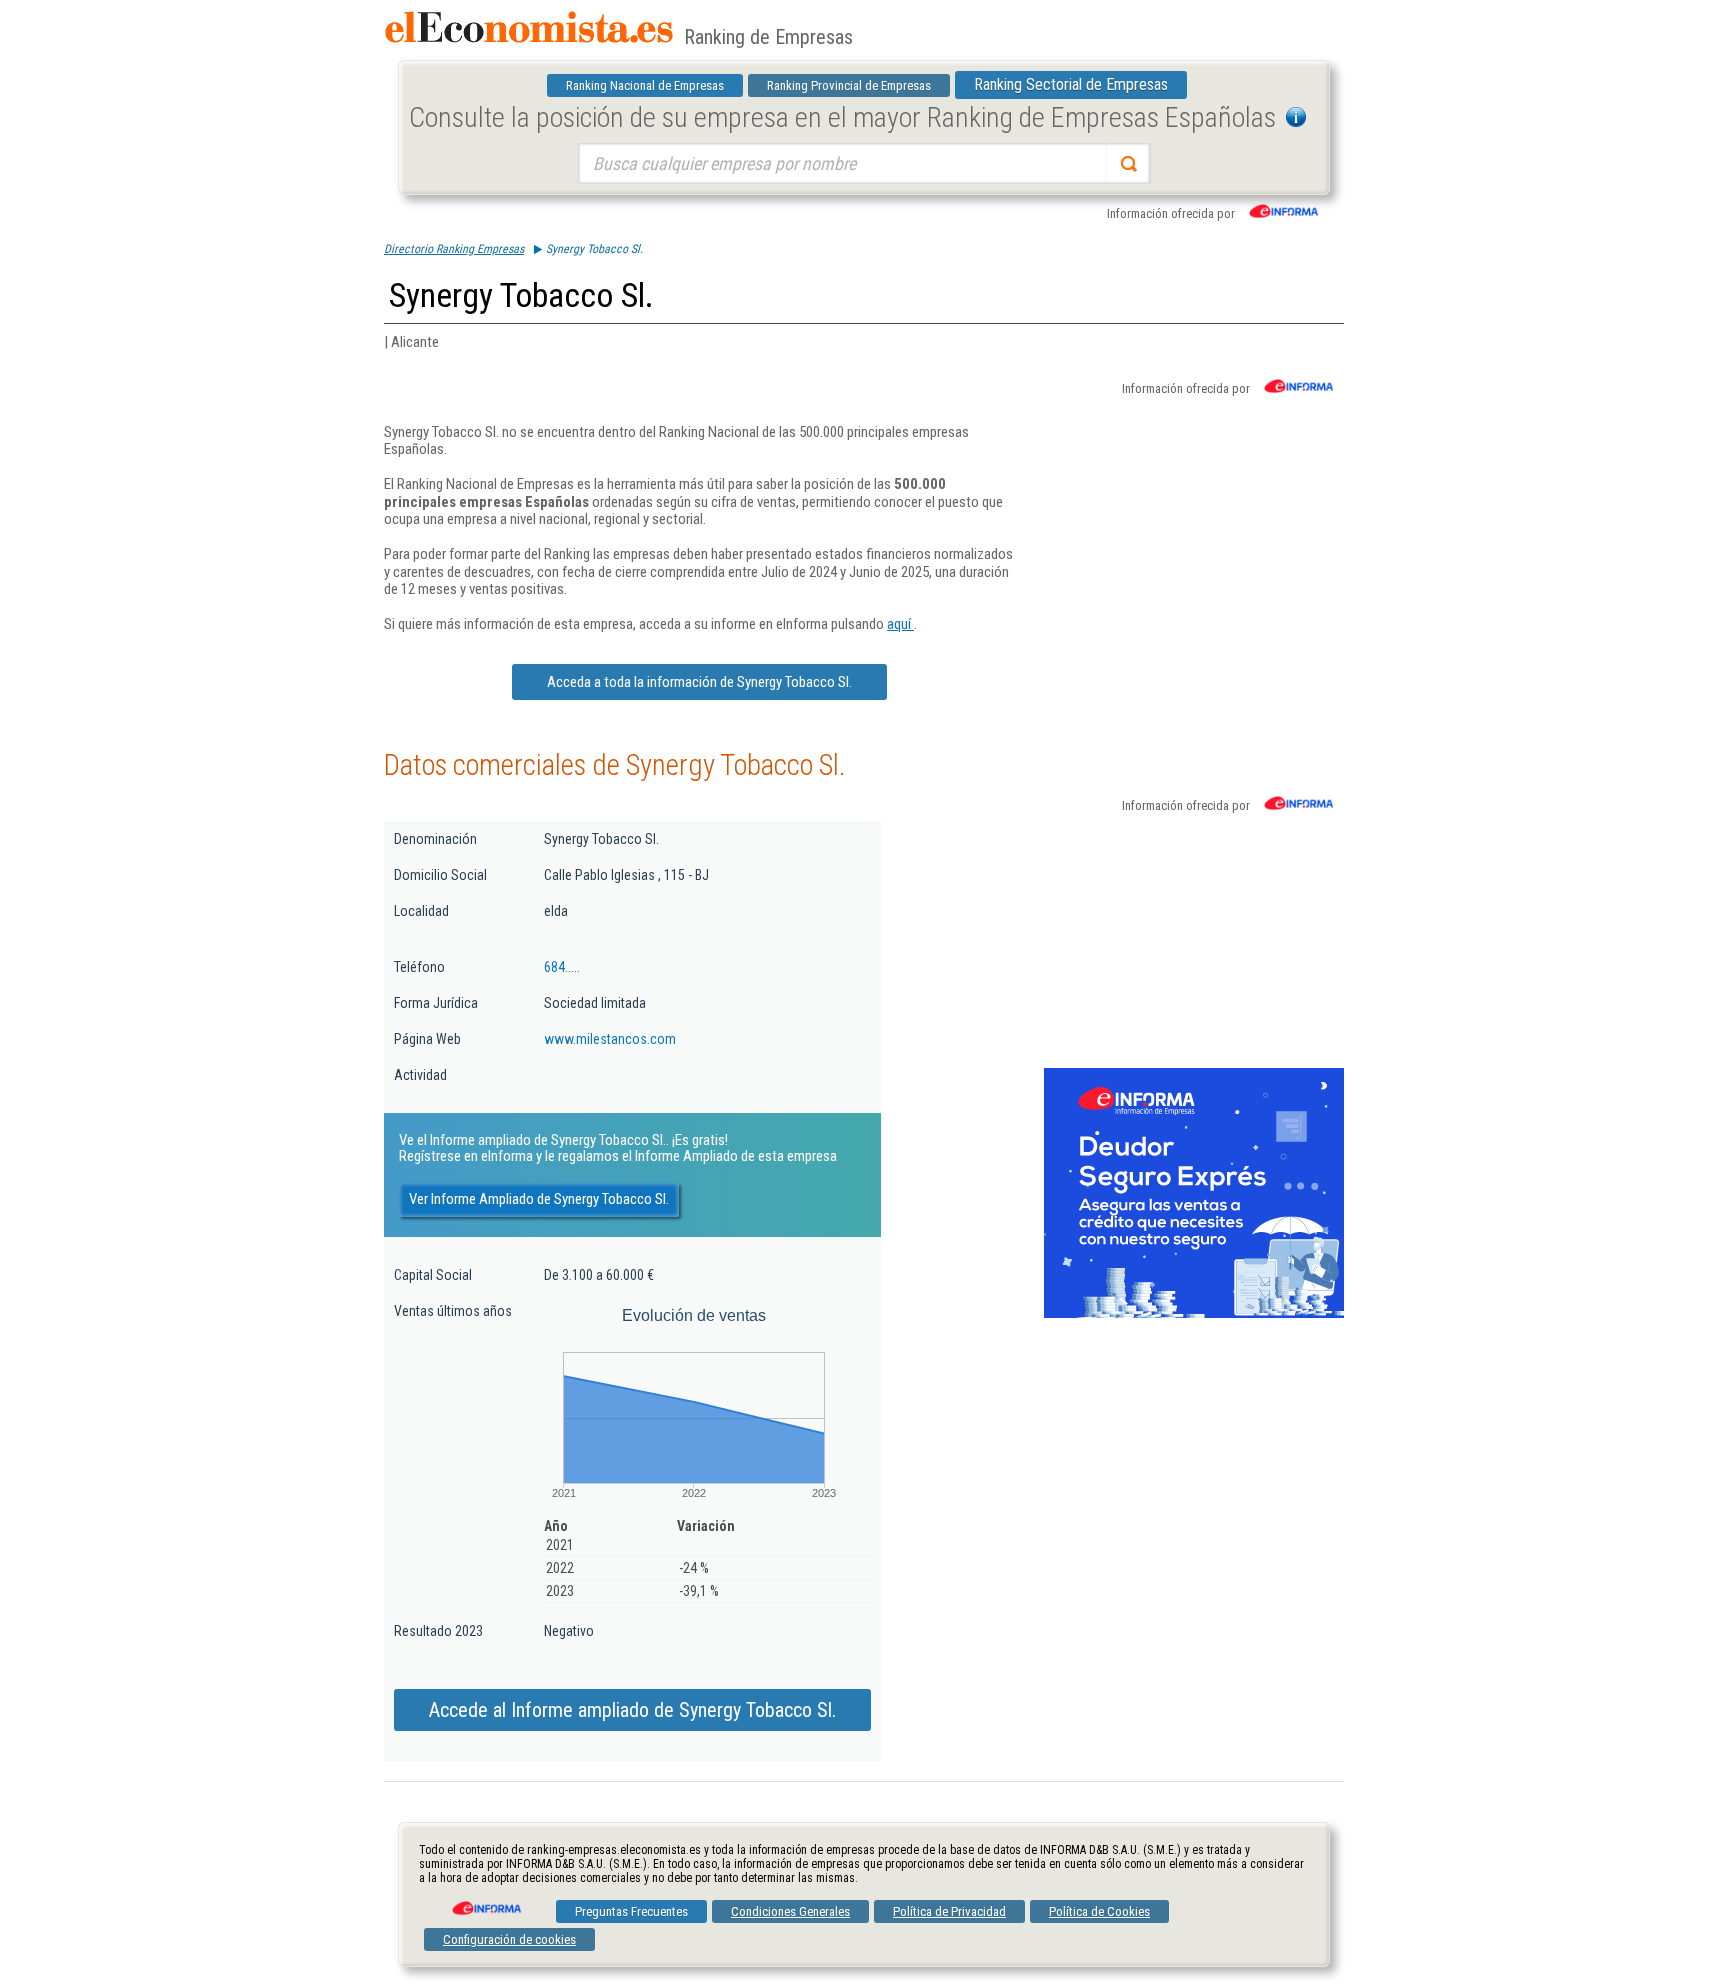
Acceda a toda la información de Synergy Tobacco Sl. (699, 682)
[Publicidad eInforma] (1194, 1314)
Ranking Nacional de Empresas (645, 85)
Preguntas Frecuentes (631, 1911)
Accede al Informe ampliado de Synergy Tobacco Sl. (632, 1710)
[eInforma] (485, 1901)
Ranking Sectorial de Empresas (1071, 84)
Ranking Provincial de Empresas (849, 85)
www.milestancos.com (610, 1039)
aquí (900, 624)
